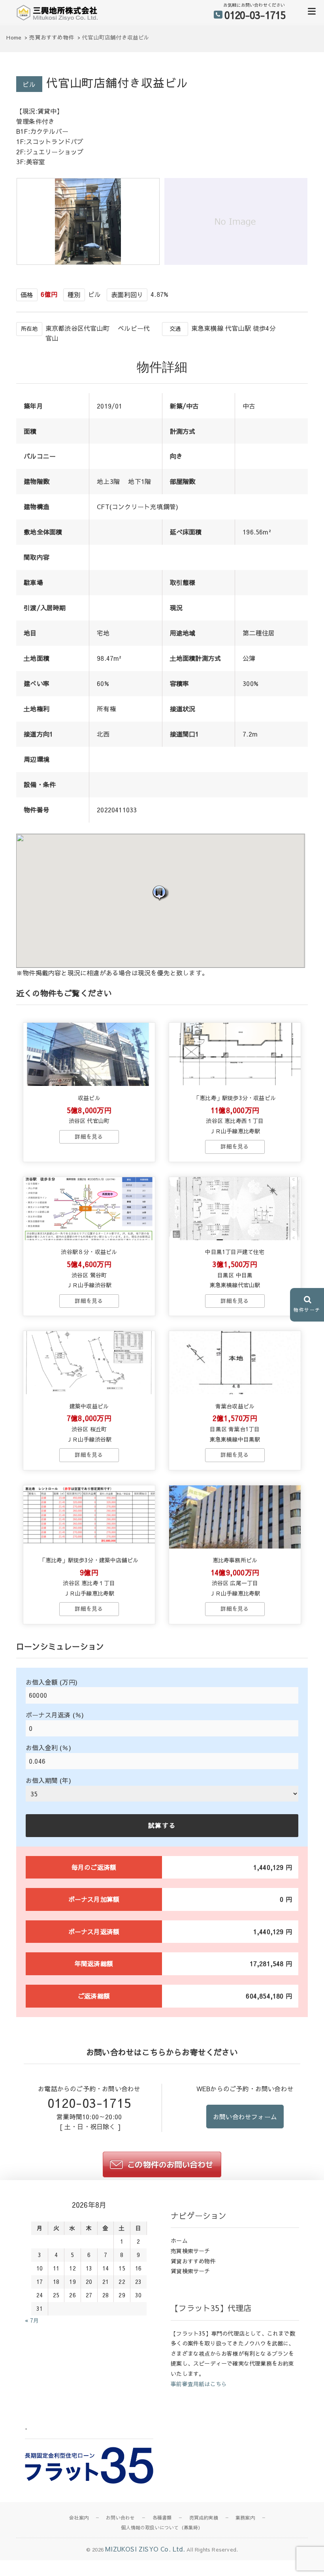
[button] (160, 893)
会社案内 (79, 2518)
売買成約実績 (204, 2518)
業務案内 (245, 2518)
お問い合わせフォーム (245, 2117)
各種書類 (162, 2518)
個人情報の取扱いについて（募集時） (162, 2527)
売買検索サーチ (190, 2251)
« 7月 (32, 2320)
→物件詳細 (89, 1137)
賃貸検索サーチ (190, 2271)
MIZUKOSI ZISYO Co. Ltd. (145, 2549)
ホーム (179, 2240)
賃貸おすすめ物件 (193, 2261)
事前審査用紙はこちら (199, 2384)
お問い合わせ (120, 2518)
